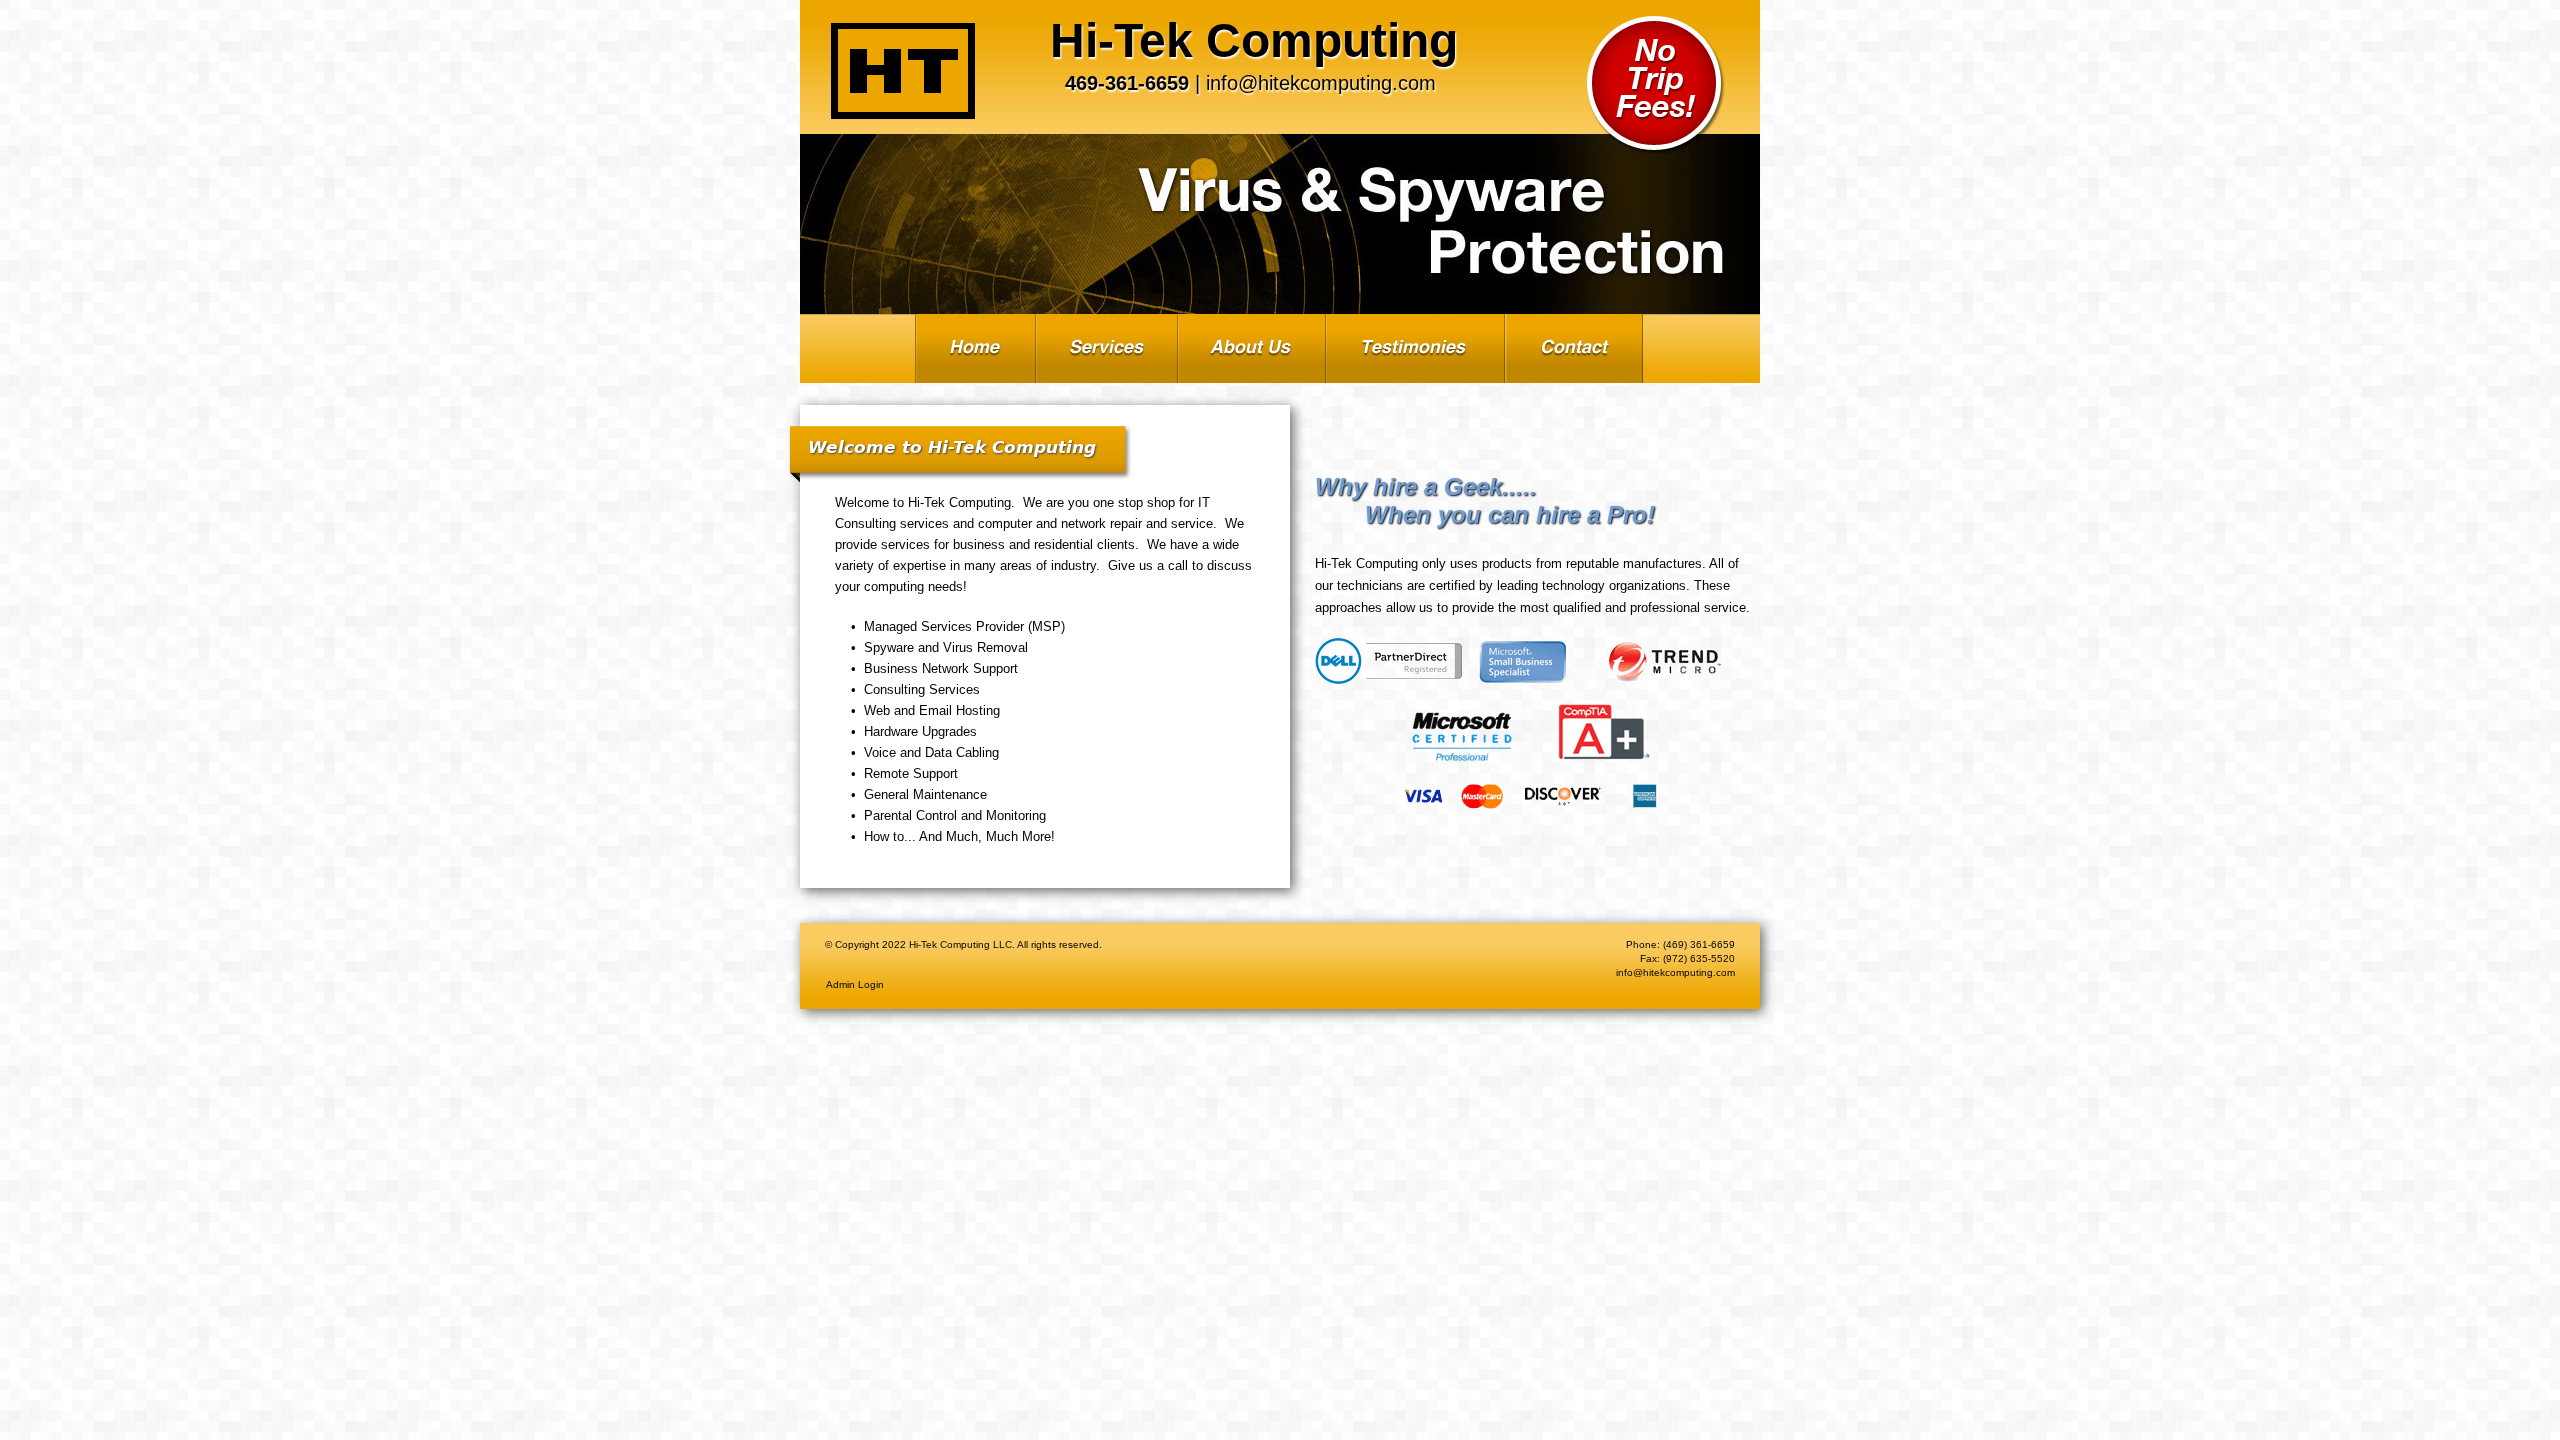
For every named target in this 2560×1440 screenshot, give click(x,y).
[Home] (903, 71)
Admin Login (855, 984)
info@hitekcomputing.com (1321, 83)
